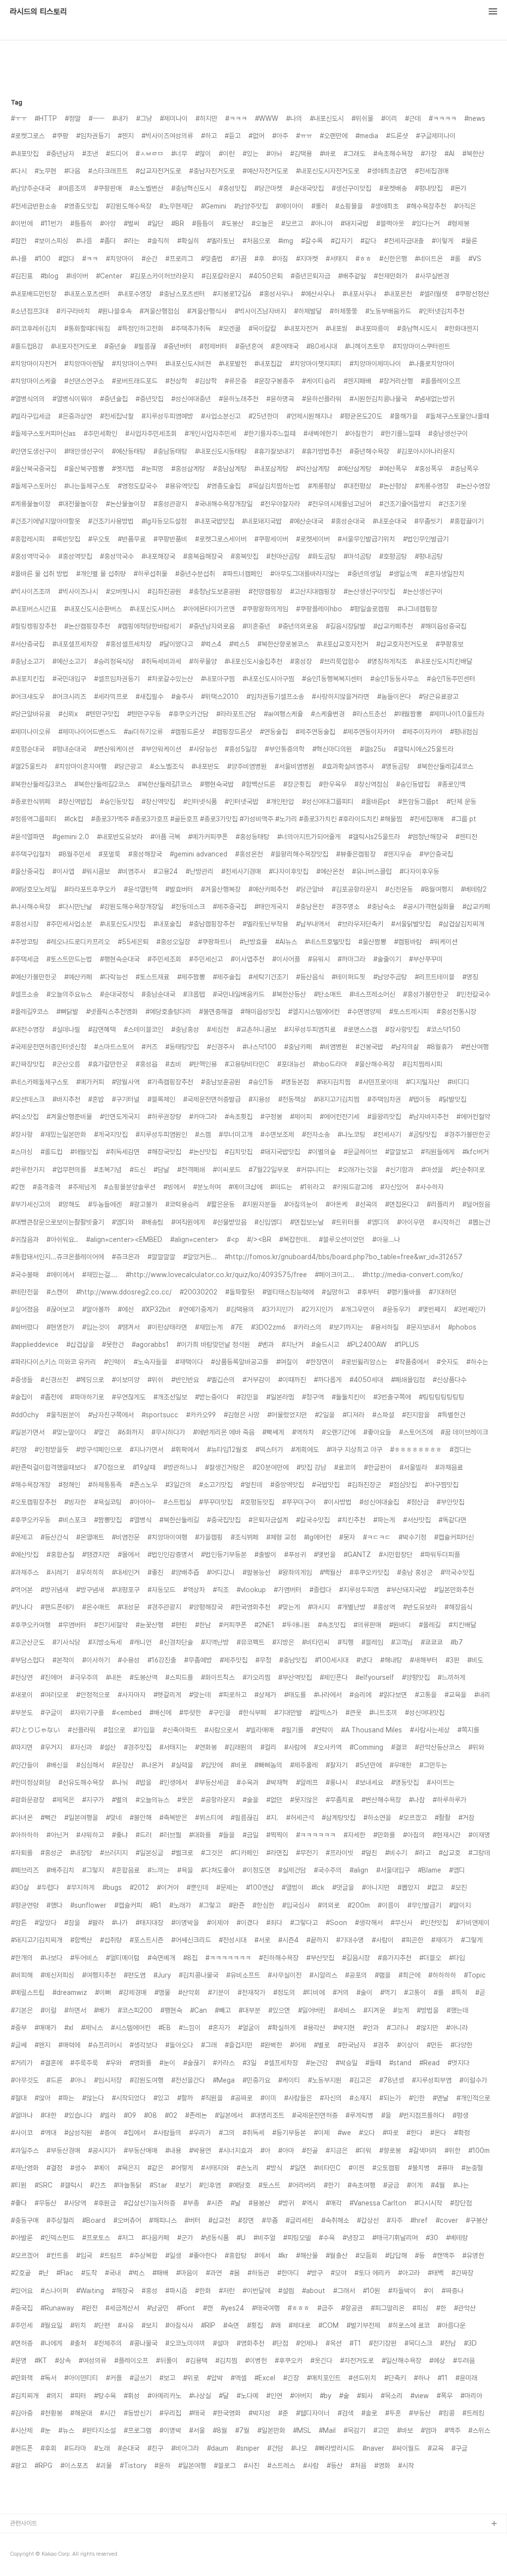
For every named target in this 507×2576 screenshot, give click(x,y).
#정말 (73, 118)
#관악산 (465, 2308)
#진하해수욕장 (279, 1958)
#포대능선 (291, 1064)
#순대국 (129, 2448)
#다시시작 (428, 2203)
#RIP (208, 2325)
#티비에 (314, 1992)
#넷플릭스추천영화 (112, 1012)
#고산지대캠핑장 (313, 591)
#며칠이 (287, 1362)
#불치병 (419, 2168)
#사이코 (22, 2133)
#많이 (203, 154)
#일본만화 (271, 2430)
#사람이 (383, 1940)
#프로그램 (138, 2430)
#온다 (438, 2133)
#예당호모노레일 (34, 889)
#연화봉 (206, 1747)
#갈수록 (312, 241)
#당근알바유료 (31, 714)
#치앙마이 (120, 259)
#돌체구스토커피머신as (43, 433)
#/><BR (259, 1239)
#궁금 (391, 2185)
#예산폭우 (393, 469)
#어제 (298, 2045)
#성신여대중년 (191, 399)
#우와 (114, 2063)
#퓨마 (446, 2168)
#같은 (155, 2168)
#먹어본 (22, 1590)
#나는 (461, 2185)
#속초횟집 (239, 1117)
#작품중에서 (412, 1362)
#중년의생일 (364, 574)
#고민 (381, 2430)
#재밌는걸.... (100, 1275)
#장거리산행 (396, 381)
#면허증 (22, 2343)
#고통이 (415, 1992)
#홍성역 (384, 1607)
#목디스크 (418, 2343)
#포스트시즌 (147, 1940)
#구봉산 (477, 2220)
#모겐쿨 (230, 328)
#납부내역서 (313, 924)
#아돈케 (337, 1204)
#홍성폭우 (429, 469)
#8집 (190, 1958)
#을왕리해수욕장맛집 (300, 854)
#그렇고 (210, 1905)
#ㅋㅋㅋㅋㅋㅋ (316, 1835)
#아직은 (465, 206)
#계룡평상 (322, 486)
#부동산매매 (141, 2150)
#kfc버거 (476, 1152)
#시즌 (215, 2203)
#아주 (280, 136)
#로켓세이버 (313, 539)
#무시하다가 (168, 1432)
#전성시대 (233, 1940)
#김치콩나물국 (199, 1975)
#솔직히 (158, 241)
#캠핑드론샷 (188, 732)
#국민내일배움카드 (239, 994)
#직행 (346, 1642)
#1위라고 (312, 1187)
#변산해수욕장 (381, 1800)
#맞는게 (289, 1607)
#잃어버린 (312, 2010)
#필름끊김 (245, 1818)
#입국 (84, 2255)
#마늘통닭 (128, 2185)
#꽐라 (96, 1923)
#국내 (113, 2273)
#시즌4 (288, 1940)
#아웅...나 (386, 1239)
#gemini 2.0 (71, 837)
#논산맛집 (203, 1152)
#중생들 (22, 1380)
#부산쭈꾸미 (426, 959)
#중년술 (115, 346)
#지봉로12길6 (232, 294)
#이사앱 (63, 871)
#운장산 (123, 1765)
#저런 (227, 2291)
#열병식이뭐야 (72, 399)
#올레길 (430, 1625)
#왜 (276, 2325)
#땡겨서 (129, 1327)
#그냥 (144, 118)
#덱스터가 (269, 1449)
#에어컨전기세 (340, 1117)
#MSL (302, 2430)
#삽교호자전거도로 (402, 644)
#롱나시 (337, 1782)
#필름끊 (145, 346)
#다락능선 (114, 977)
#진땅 (19, 1449)
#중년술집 (114, 399)
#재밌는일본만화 (63, 1134)
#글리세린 (300, 2220)
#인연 (274, 2396)
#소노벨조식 (167, 766)
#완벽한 (271, 2045)
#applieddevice (35, 1344)
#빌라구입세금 (31, 416)
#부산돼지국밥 (406, 1590)
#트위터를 (346, 1222)
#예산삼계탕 (355, 469)
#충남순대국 (158, 994)
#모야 (339, 2273)
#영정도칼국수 (138, 486)
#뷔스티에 (209, 1818)
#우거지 (51, 1747)
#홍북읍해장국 (203, 556)
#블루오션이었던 (342, 1239)
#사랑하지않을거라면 (341, 697)
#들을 (227, 1835)
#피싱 (420, 2308)
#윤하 (162, 2466)
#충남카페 (298, 1047)
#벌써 (132, 223)
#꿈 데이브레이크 (464, 1432)
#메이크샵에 (246, 1187)
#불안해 (141, 1818)
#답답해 (396, 2255)
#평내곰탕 (429, 556)
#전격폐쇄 (191, 1170)
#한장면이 (320, 1362)
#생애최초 (385, 206)
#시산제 (22, 2430)
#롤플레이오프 (441, 381)
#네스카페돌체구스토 (40, 1082)
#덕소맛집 (25, 1117)
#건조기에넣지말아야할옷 (46, 521)
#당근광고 (128, 766)
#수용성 (129, 1660)
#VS (475, 259)
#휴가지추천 (395, 1958)
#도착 (89, 2273)
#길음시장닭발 (346, 626)
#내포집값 (268, 364)
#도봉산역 (144, 1677)
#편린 (179, 1625)
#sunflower (88, 1905)
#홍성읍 (147, 1064)
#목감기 (355, 2430)
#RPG (44, 2466)
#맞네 (114, 1818)
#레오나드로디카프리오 (78, 942)
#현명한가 (60, 1327)
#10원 (372, 2291)
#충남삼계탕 (230, 469)
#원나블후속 (115, 311)
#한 (441, 2308)
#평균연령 (25, 1905)
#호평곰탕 (393, 556)
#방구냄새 (90, 1590)
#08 (151, 2115)
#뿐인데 (198, 1887)
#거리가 (22, 2063)
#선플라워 (82, 1730)
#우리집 (170, 2413)
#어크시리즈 (69, 697)
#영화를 (141, 2063)
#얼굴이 (249, 2028)
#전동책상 (292, 1099)
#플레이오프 (131, 2361)
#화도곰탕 (322, 556)
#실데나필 (66, 1029)
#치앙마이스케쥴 (34, 381)
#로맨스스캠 (360, 1029)
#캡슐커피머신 (454, 1537)
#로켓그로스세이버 (221, 539)
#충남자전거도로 (212, 171)
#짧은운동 (221, 1204)
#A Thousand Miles (372, 1730)
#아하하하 (25, 1835)
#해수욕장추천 (426, 206)
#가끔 (239, 259)
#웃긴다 (321, 2361)
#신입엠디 (268, 1222)
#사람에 (295, 1747)
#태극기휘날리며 (395, 2238)
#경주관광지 (164, 1607)
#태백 (436, 2273)
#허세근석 (300, 1818)
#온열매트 (90, 1537)
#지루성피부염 (432, 2080)
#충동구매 (25, 2220)
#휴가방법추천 (322, 451)
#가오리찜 (256, 1677)
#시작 (406, 2466)
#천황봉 (51, 2413)
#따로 (391, 2133)
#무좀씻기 (428, 521)
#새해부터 (424, 1660)
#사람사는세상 (430, 1730)
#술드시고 (325, 1344)
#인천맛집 (434, 1923)
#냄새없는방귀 (435, 399)
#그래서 (344, 2291)
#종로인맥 (452, 784)
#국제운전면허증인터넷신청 (49, 1047)
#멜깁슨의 (221, 1380)
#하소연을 (377, 1818)
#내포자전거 (301, 328)
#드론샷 (397, 136)
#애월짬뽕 (408, 714)
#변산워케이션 (114, 749)
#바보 (405, 2430)
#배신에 (160, 1713)
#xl (69, 2028)
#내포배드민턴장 (34, 294)
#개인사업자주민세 (210, 433)
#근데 (413, 118)
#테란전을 (25, 1292)
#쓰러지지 (114, 1853)
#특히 (459, 1992)
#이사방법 (338, 1502)
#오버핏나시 (123, 591)
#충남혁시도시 (417, 328)
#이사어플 (286, 959)
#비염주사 (132, 871)
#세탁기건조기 (268, 977)
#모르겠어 (25, 2255)
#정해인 (69, 1485)
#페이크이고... (335, 1275)
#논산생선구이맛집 (369, 591)
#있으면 (279, 2010)
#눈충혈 (472, 2168)
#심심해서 (90, 1765)
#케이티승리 (319, 381)
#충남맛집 (293, 1660)
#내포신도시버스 (152, 609)
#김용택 (197, 2361)
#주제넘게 (82, 1187)
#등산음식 (310, 977)
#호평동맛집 (257, 1502)
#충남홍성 (185, 1029)
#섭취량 (111, 1940)
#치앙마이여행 (167, 1537)
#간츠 (98, 2185)
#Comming (366, 1747)
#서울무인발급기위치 (366, 539)
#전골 (310, 2150)
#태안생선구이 (84, 451)
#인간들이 (25, 1765)
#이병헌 (256, 2361)
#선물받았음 (230, 1222)
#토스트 (269, 2185)
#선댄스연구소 (84, 381)
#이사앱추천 (248, 959)
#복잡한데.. (295, 1239)
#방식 (274, 2168)
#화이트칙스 (218, 1677)
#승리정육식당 (114, 661)
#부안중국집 (436, 854)
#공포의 (356, 1975)
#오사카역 (328, 1747)
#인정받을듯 (51, 1449)
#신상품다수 (450, 1380)
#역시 (310, 2203)
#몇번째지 (432, 1309)
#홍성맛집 (233, 188)
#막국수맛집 (457, 1572)
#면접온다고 (402, 1204)
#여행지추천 (99, 1975)
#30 (432, 2238)
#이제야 (218, 1923)
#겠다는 (460, 1449)
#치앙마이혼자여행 (81, 766)
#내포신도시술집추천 (253, 661)
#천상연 (22, 1677)
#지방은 (283, 1642)
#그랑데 (479, 1853)
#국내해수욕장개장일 (224, 504)
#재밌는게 (209, 1327)
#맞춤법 (212, 259)
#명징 (470, 977)
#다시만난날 (75, 907)
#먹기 (388, 1992)
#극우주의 (84, 1677)
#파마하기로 (87, 1397)
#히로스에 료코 (409, 2325)
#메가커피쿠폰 (208, 837)
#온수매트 (96, 1607)
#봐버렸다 (25, 1327)
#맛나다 (22, 1607)
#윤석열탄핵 (141, 889)
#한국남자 (352, 2045)
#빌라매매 (260, 1730)
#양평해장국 (206, 1607)
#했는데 (457, 2010)
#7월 (242, 2430)
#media (367, 136)
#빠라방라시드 (335, 2448)
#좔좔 (443, 1818)
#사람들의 (167, 2133)
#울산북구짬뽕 (84, 469)
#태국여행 (266, 2308)
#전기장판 (383, 2343)
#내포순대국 (390, 521)
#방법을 (428, 2010)
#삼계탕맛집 (339, 1818)
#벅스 (137, 2273)
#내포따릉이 (372, 328)
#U (241, 2238)
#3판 (453, 1660)
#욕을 (185, 1870)
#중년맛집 (150, 399)
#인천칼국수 (473, 994)
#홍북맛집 (245, 556)
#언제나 (307, 2343)
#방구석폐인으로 (99, 1449)
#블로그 (225, 2466)
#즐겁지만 (239, 2045)
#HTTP (46, 118)
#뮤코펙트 (251, 1642)
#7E (237, 1327)
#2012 (139, 1887)
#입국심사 (296, 1905)
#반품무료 (132, 539)
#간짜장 (462, 2273)
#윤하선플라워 (322, 399)
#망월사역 (126, 1082)
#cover (447, 2220)
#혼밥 (96, 1099)
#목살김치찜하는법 (274, 486)
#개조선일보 (170, 1397)
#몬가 (458, 188)
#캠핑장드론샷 (232, 732)
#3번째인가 (470, 1309)
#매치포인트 (324, 2378)
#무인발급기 (424, 1905)
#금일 (251, 1835)
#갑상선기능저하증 (150, 2203)
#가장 (429, 154)
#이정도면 (256, 1870)
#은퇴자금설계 (268, 1520)
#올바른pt (376, 802)
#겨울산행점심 (159, 311)
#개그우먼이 (358, 1309)
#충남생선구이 (448, 433)
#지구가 (93, 1800)
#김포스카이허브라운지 (162, 276)
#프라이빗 (340, 1853)
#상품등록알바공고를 (240, 1362)
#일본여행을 (81, 1818)
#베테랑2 (474, 889)
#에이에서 (60, 1275)
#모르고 (292, 223)
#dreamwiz (70, 1992)
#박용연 (200, 2150)
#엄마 (429, 2430)
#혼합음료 (126, 1870)
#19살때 (144, 1467)
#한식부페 (253, 1713)
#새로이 (22, 1695)
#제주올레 (304, 1765)
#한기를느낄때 (401, 433)
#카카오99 (201, 1415)
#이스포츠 (74, 2466)
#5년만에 (369, 1765)
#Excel (265, 2378)
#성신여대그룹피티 (328, 802)
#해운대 (81, 2413)
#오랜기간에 (339, 1432)
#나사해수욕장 (31, 907)
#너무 (179, 154)
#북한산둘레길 (179, 1520)
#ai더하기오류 (143, 732)
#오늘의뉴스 (152, 1800)
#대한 (49, 2115)
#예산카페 (78, 977)
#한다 (414, 2133)
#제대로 (300, 2325)
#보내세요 (369, 1782)
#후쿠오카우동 (31, 1520)
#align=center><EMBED (124, 1239)
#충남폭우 (464, 469)
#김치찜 (226, 2361)
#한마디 (288, 2273)
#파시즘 (176, 2291)
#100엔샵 (260, 1887)
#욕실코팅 (108, 1502)
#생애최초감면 (387, 171)
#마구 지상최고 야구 (355, 1449)
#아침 (280, 259)
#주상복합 (144, 2255)
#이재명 (479, 1835)
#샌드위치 (362, 2378)
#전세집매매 (427, 819)
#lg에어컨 (318, 1537)
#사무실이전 (285, 1975)
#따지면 (22, 1747)
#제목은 (63, 1800)
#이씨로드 (227, 1170)
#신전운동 (399, 889)
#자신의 (331, 2098)
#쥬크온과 (126, 1257)
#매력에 (69, 2045)
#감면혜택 (102, 1029)
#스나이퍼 (54, 2291)
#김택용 (301, 154)
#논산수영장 (473, 486)
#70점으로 (109, 1467)
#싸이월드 (406, 2448)
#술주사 (182, 697)
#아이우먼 (411, 1222)
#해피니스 (163, 2220)
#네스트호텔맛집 (328, 942)
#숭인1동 (261, 1082)
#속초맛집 (332, 1625)
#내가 (120, 118)
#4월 (438, 2185)
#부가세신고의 (31, 1204)
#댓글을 (343, 1887)
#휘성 (132, 2396)
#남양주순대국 (31, 188)
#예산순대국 (306, 521)
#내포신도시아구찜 (268, 679)
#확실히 (188, 241)
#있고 (161, 2098)
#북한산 (473, 154)
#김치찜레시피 (422, 1064)
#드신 (138, 1170)
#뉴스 (66, 2430)
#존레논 (196, 2115)
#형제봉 (458, 223)
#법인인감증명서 (170, 1555)
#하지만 (206, 118)
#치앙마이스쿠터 (135, 364)
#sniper (248, 2448)
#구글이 (51, 1713)
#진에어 (51, 1677)
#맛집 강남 (311, 1467)
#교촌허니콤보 (256, 1029)
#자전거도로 (357, 2361)
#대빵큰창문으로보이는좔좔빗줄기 (57, 1222)
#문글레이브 (360, 1152)
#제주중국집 (230, 907)
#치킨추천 (352, 1520)
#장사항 (22, 1134)
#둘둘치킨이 (349, 1397)
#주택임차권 (384, 1099)
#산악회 (189, 1992)
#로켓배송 (393, 188)
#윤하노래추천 (239, 399)
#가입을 (144, 1730)
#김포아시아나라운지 (426, 451)
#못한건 (113, 1344)
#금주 (325, 2308)
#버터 (193, 2220)
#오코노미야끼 (185, 2343)
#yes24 (232, 2308)
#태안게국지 (271, 907)
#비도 (475, 1660)
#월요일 (51, 2325)
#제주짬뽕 (191, 977)
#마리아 (471, 2396)
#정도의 (284, 1992)
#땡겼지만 (96, 1555)
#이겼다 (248, 1923)
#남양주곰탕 (390, 977)
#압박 (215, 2378)
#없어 (256, 136)
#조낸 (90, 154)
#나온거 (152, 1765)
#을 (386, 2115)
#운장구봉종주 (274, 381)
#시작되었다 (129, 2098)
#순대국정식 (117, 994)
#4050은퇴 (266, 276)
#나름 (84, 241)
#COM (329, 2325)
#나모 (299, 2448)
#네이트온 (429, 259)
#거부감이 (256, 1380)
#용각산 (314, 2028)
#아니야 (322, 223)
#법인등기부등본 (224, 1555)
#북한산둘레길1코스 (165, 784)
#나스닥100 (259, 1047)
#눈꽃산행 (150, 1625)
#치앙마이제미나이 (375, 364)
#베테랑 (457, 2238)
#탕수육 (105, 2396)
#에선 (126, 1309)
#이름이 (389, 1905)
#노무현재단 (176, 206)
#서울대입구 (393, 1870)
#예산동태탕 (129, 451)
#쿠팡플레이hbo (319, 609)
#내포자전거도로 (74, 346)
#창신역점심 (371, 784)
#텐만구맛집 (102, 714)
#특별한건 (452, 1415)
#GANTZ (357, 1555)
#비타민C (327, 2168)
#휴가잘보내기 (274, 451)
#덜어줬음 (476, 1204)
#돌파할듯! (240, 1292)
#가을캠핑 (209, 1537)
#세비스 (345, 2010)
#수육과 (248, 1782)
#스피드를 (179, 1677)
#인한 (417, 2098)
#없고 (435, 1887)
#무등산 (46, 2203)
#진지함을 (416, 1415)
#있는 (251, 154)
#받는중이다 (212, 1397)
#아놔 (274, 154)
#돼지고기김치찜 (337, 1099)
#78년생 (392, 2080)
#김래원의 (239, 1747)
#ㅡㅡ (97, 118)
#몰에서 (129, 1555)
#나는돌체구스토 (87, 486)
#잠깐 (19, 241)
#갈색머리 (423, 2150)
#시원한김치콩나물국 (378, 399)
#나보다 (51, 1958)
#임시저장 (108, 2080)
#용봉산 (259, 2203)
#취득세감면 (123, 1152)
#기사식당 (66, 1642)
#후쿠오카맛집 (369, 1572)
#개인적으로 (473, 2098)
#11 (443, 2378)
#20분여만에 (271, 1467)
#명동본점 (295, 1082)
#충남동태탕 (170, 451)
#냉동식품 (215, 2238)
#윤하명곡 (280, 399)
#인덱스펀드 (57, 2238)
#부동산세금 (212, 1782)
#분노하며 (207, 1187)
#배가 (102, 2010)
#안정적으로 (93, 1695)
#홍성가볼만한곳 (426, 994)
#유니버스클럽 (372, 871)
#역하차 (303, 1432)
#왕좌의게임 (295, 1572)
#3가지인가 (278, 1309)
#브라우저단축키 (360, 924)
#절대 (19, 2098)
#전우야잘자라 (280, 504)
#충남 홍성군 (415, 1572)
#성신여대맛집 (425, 1713)
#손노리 (248, 2168)
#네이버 (77, 276)
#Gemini (214, 206)
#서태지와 (215, 2168)
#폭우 (445, 2396)
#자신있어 (394, 1187)
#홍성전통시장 (456, 1012)
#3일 (250, 2063)
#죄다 (274, 1923)
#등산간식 (54, 1537)
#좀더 (108, 241)
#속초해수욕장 (393, 154)
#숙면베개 (161, 1958)
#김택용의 (240, 1309)
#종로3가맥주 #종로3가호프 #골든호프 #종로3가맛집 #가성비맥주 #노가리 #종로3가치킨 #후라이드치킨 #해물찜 (247, 819)
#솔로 (369, 2413)
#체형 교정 (281, 1537)
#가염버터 (288, 1590)
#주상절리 (60, 2220)
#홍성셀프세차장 (129, 644)
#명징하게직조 (387, 661)
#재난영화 (25, 2168)
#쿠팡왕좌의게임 (265, 609)
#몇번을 (325, 1555)
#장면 (246, 2220)
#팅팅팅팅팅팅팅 (442, 1397)
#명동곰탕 (396, 766)
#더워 (363, 2150)
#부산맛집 (320, 1958)
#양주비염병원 (247, 766)
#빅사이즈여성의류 (167, 136)
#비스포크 (72, 1520)
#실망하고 (336, 1292)
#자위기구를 (87, 1713)
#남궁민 (158, 2308)
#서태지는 (173, 1747)
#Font (186, 2308)
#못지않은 (304, 1800)
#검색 (346, 2413)
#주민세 (22, 2325)
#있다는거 (426, 223)
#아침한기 (359, 433)
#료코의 (345, 1467)
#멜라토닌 (221, 241)
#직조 (221, 1590)
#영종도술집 (224, 486)
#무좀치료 (340, 1800)
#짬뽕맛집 (108, 1520)
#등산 (335, 2466)
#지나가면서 (147, 1449)
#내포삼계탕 (271, 469)
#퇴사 (365, 2396)
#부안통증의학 (285, 749)
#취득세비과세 (161, 661)
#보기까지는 (346, 1327)
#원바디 (400, 1625)
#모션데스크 (28, 1099)
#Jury (162, 1975)
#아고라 (409, 2273)
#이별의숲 (322, 1152)
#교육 (436, 2448)
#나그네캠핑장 (417, 609)
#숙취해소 (335, 2220)
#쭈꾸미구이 (299, 1502)
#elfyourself (375, 1677)
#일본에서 (229, 2115)
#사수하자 (430, 1187)
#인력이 (115, 1362)
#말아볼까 (96, 1309)
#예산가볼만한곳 (34, 977)
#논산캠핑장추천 (87, 626)
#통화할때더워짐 (87, 328)
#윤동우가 (397, 1309)
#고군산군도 (28, 1642)
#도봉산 (233, 223)
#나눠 (120, 1782)
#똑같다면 (453, 1520)
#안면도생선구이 (34, 451)
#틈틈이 (203, 223)
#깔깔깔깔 (161, 1257)
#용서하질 (385, 1327)
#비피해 (22, 1975)
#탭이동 (420, 1099)
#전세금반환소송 (34, 206)
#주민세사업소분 (69, 924)
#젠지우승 (398, 854)
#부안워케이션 (161, 749)
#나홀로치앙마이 (432, 364)
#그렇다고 (304, 1923)
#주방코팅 (25, 942)
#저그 (126, 2238)
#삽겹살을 (80, 1344)
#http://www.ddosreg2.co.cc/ (124, 1292)
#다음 (72, 171)
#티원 (19, 2185)
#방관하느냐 (180, 1467)
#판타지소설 (99, 2430)
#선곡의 (366, 1204)
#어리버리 (302, 2185)
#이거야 (168, 1887)
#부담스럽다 (28, 1660)
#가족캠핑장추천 (170, 1082)
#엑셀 (239, 2378)
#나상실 (200, 2396)
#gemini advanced (199, 854)
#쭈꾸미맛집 (216, 1502)
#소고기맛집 (216, 1485)
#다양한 (461, 2045)
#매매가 (46, 2028)
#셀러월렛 (434, 294)
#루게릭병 (359, 2115)
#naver (373, 2448)
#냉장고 (354, 2238)
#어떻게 (182, 2168)
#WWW (267, 118)
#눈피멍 (152, 469)
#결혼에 (51, 2063)
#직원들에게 (438, 1152)
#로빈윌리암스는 (364, 1362)
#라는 (132, 241)
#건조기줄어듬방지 (405, 504)
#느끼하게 (452, 1677)
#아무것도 (25, 2080)
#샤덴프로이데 (378, 1082)
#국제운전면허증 (315, 2115)
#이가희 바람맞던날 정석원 (213, 1344)
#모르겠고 (413, 1818)
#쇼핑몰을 (349, 206)
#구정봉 (271, 1117)
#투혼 (393, 2413)
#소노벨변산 (147, 188)
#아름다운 (452, 2325)
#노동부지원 (325, 2080)
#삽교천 (219, 2220)
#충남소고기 (28, 661)
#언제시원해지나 (309, 416)
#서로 (262, 1940)
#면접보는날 (307, 1222)
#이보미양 (126, 1380)
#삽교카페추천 (393, 626)
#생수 (78, 2168)
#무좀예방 (198, 1660)
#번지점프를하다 (422, 2115)
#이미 (268, 2098)
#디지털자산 (423, 1082)
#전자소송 (316, 1134)
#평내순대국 (69, 749)
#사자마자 (132, 1695)
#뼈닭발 (67, 1012)
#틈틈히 (81, 223)
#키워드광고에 (353, 1187)
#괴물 (104, 2466)
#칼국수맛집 (313, 1520)
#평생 (460, 2115)
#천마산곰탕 (283, 556)
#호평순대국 (28, 749)
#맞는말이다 (69, 1432)
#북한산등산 (289, 994)
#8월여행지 (437, 889)
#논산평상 (393, 486)
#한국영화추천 (251, 1607)
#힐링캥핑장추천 (34, 626)
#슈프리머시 (105, 2045)
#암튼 (19, 1923)
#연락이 (322, 1730)
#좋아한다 (203, 2255)
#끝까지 (317, 1940)
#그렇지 (93, 1870)
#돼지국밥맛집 (280, 1152)
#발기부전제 (363, 2325)
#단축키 (395, 2378)
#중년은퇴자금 (310, 276)
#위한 (453, 2150)
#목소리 (392, 2396)
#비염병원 (334, 1047)
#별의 (120, 1800)
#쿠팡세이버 (271, 539)
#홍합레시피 (28, 539)
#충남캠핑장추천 (212, 924)
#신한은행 (393, 259)
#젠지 (126, 136)
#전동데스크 (188, 907)
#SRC (44, 2185)
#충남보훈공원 (221, 1082)
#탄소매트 (328, 994)
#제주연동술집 (315, 732)
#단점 (280, 2343)
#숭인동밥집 (413, 784)
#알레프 (307, 1782)
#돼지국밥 (355, 223)
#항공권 (352, 2308)
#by (326, 2396)
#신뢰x (68, 714)
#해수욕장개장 (31, 1485)
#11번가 (51, 223)
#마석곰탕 (357, 556)
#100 (43, 259)
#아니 (78, 2080)
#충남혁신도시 (191, 188)
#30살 (20, 1887)
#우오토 (99, 539)
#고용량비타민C (247, 1064)
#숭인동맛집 (117, 802)
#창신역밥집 (75, 802)
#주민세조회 (164, 959)
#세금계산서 (122, 2308)
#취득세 (253, 2133)
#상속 (63, 2361)
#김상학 (206, 381)
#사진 (252, 2466)
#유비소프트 (243, 1975)
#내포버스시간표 (34, 609)
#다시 (19, 171)
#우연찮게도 (129, 1397)
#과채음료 (449, 1467)
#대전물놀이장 (78, 504)
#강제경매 (133, 1992)
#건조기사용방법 (111, 521)
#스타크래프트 (108, 171)
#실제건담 (292, 1870)
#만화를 (384, 1835)
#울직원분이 (63, 1415)
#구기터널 (126, 1099)
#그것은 (212, 1853)
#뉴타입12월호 (227, 1449)
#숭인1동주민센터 (451, 679)
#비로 (239, 1765)
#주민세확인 (101, 433)
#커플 (114, 2378)
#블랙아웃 (390, 223)
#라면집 (277, 1853)
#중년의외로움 (298, 626)
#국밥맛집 (326, 1485)
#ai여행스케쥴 (283, 714)
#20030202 (199, 1292)
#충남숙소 (381, 907)
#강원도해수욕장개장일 (132, 907)
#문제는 (227, 1887)
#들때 (373, 2063)
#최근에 (409, 1975)
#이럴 (49, 2010)
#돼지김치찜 (334, 1082)
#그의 (227, 2133)
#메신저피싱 (57, 1975)
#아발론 (22, 2238)
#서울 (197, 2430)
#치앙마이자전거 (34, 364)
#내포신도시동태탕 (221, 451)
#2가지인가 (317, 1309)
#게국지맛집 (111, 1134)
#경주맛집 (138, 1747)
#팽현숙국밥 (217, 784)
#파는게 (384, 1520)
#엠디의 (378, 1222)
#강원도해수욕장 (129, 206)
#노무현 (46, 171)
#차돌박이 (402, 2291)
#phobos (462, 1327)
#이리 (389, 118)
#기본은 (22, 2010)
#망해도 (69, 1204)
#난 (44, 2273)
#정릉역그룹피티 (34, 819)
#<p (233, 1239)
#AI (450, 154)
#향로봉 (390, 2150)
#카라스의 (307, 1327)
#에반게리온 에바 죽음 (224, 1432)
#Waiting (90, 2291)
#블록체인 (161, 1099)
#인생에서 (173, 1782)
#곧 (480, 1992)
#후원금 (105, 2203)
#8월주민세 (75, 854)
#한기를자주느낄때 (270, 433)
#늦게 (401, 2010)
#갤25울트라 (29, 766)
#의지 (54, 2396)
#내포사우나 (359, 294)
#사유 (126, 2325)
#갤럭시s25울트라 (374, 837)
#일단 (155, 223)
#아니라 (457, 2028)
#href (419, 2220)
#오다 (367, 2133)
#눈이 (167, 2063)
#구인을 (220, 1713)
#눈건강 (317, 2063)
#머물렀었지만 (287, 1415)
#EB (165, 2028)
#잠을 (72, 1923)
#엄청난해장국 (428, 837)
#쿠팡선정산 (472, 294)
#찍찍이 (277, 1835)
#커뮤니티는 (313, 1170)
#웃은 (185, 1800)
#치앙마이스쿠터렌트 (421, 346)
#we (344, 2133)
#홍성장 (301, 661)
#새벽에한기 (320, 433)
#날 (236, 2203)
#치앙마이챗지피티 (316, 364)
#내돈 (114, 1677)
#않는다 (93, 2098)
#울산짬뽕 (372, 942)
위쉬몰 (19, 2540)
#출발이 (265, 1555)
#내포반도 (205, 766)
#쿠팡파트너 (215, 942)
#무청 (263, 1660)
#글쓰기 (141, 2378)
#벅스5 (239, 644)
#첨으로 (114, 1730)
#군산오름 (66, 1064)
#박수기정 (412, 1537)
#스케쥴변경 (328, 714)
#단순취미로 (468, 1170)
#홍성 (150, 2291)
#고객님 (402, 1642)
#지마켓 (307, 259)
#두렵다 (48, 1887)
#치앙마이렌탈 (84, 364)
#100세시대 (332, 1660)
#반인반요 (185, 1380)
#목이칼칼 (262, 328)
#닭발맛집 (453, 1099)
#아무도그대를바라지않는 (305, 574)
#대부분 (250, 2010)
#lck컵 (74, 819)
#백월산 (331, 1572)
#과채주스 (25, 1572)
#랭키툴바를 (404, 1292)
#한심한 (263, 1905)
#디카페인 (245, 1853)
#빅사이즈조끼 (31, 591)
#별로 (322, 2045)
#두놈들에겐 (105, 1204)
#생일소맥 (403, 574)
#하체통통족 (105, 1485)
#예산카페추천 (268, 889)
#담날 (161, 1170)
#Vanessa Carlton (378, 2203)
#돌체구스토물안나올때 (457, 416)
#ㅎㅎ (363, 259)
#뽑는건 (479, 1222)
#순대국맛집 (307, 188)
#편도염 (135, 1975)
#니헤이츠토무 (365, 346)
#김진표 (22, 276)
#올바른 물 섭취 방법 (40, 574)
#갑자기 (342, 241)
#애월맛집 (84, 1152)
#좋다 (19, 2203)
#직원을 (212, 2098)
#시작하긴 (447, 1222)
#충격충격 (47, 1187)
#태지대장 (150, 1923)
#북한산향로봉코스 (283, 644)
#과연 (214, 2273)
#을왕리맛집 (384, 1117)
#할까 (185, 2098)
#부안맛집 (451, 1502)
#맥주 (453, 2430)
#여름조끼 (72, 188)
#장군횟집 (297, 784)
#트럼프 (111, 2255)
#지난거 (293, 1344)
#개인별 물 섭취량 (101, 574)
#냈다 (364, 1660)
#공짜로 (242, 2098)
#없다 (66, 259)
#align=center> (195, 1239)
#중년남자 (60, 154)
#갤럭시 (71, 2185)
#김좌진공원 (164, 591)
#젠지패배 (357, 381)
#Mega (224, 2080)
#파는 (66, 2098)
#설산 (108, 1747)
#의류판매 (367, 1625)
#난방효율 (253, 942)
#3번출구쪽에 (392, 1397)
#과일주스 (25, 2150)
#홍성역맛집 (75, 556)
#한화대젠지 (461, 328)
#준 (283, 2413)
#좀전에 (51, 1397)
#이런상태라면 (167, 1327)
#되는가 (390, 2098)
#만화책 (22, 2378)
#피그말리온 (388, 2308)
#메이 (102, 2168)
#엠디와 (123, 1222)
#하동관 (258, 2273)
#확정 (462, 2133)
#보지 (150, 2325)
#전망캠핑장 (265, 591)
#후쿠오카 (289, 2361)
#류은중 (236, 381)
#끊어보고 (60, 1309)
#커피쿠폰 (233, 1625)
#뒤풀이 (167, 2361)
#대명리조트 (267, 2115)
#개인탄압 (280, 802)
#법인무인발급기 (426, 539)
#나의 (294, 118)
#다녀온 (22, 1818)
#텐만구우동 (144, 714)
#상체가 (265, 1695)
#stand (400, 2063)
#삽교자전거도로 (158, 171)
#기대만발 (288, 1713)
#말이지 (460, 1905)
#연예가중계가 (199, 1309)
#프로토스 (96, 2238)
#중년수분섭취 (195, 574)
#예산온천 (330, 871)
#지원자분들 (259, 1204)
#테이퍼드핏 (349, 977)
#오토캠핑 (386, 2168)
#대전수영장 (28, 1029)
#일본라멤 (280, 1397)
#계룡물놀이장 (31, 504)
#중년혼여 (249, 346)
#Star (158, 2185)
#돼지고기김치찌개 (37, 1940)
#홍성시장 (25, 924)
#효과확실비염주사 (348, 766)
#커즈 (150, 1047)
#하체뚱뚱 (344, 311)
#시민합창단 (396, 1555)
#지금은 (337, 2150)
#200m (359, 1905)
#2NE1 (264, 1625)
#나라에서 (328, 1695)
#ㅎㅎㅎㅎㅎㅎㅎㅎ (416, 1449)
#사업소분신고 (221, 416)
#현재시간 (447, 1835)
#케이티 (289, 2080)
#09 (130, 2115)
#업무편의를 (69, 1170)
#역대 (49, 2133)
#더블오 (430, 1958)
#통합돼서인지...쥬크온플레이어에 (57, 1257)
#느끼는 (158, 1870)
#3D (470, 2343)
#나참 (417, 1800)
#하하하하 (442, 1975)
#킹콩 (447, 2413)
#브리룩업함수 (340, 661)
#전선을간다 (188, 2080)
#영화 (382, 2466)
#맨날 (441, 2098)
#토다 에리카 (372, 2273)
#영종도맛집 (81, 206)
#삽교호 (450, 1853)
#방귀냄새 (54, 1590)
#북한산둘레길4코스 (445, 766)
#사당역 (75, 2203)
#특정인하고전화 (141, 328)
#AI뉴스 (286, 942)
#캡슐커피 (128, 1905)
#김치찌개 (25, 2396)
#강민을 (248, 1397)
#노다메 (248, 2396)
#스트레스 (281, 2466)
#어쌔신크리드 (191, 1940)
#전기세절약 (111, 1625)
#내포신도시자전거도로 (328, 171)
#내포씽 (337, 328)
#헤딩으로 (90, 1380)
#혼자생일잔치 (445, 574)
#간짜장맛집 (28, 1064)
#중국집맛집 (224, 1520)
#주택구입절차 (31, 854)
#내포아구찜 (218, 679)
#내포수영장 (135, 294)
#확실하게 (282, 2028)
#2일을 (325, 1415)
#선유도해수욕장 (81, 1782)
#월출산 (337, 2255)
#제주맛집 (234, 1660)
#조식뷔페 (245, 1537)
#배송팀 (152, 1222)
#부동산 (420, 2413)
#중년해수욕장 (369, 451)
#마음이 (187, 2273)
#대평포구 (126, 1590)
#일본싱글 (150, 1853)
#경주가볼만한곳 (467, 1134)
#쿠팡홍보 (450, 644)
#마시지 (319, 1607)
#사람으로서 (221, 1730)
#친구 (155, 2448)
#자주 (395, 2220)
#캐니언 (141, 1642)
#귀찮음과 (25, 1239)
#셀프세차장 (281, 2063)
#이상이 (408, 2045)
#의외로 (329, 1905)
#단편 (102, 2325)
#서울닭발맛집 (411, 924)
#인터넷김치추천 (442, 311)
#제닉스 (92, 2028)
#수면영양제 (364, 1012)
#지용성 (259, 1099)
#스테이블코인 (144, 1029)
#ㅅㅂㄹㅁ (150, 154)
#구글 (459, 2448)
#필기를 (293, 1730)
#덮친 (369, 1853)
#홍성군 (51, 1853)
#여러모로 (54, 1695)
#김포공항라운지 (355, 889)
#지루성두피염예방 (167, 416)
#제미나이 (174, 118)
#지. (272, 1818)
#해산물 (307, 2255)
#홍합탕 (236, 2255)
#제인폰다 (334, 1677)
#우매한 (401, 1765)
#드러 (144, 1835)
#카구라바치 (73, 311)
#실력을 (182, 1765)
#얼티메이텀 (123, 1958)
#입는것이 (96, 1327)
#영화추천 (251, 2343)
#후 (259, 259)
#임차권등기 (93, 136)
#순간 (150, 259)
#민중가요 (256, 2080)
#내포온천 (398, 294)
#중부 (19, 2028)
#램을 (383, 1975)
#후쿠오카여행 (31, 1625)
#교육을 (456, 1695)
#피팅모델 (297, 2238)
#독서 (49, 2378)
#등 (420, 2255)
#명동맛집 (405, 1782)
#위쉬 (155, 1380)
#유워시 (319, 959)
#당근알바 (310, 889)
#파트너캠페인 (243, 574)
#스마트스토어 (114, 1047)
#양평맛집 (416, 1677)
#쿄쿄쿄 (432, 1642)
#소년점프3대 (30, 311)
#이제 (322, 2133)
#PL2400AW (367, 1344)
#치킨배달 (462, 1625)
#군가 (185, 2238)
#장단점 (461, 2203)
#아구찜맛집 (442, 1485)
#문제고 (22, 1537)
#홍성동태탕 (253, 837)
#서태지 (337, 259)
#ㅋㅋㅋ (236, 118)
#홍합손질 (60, 1555)
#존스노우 (144, 1485)
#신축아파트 (180, 1730)
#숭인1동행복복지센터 (332, 679)
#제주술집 (227, 977)
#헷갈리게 (167, 1695)
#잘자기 (337, 1765)
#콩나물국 (144, 2343)
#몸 (235, 2273)
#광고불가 (144, 1204)
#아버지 (301, 2396)
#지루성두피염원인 (161, 1134)
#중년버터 (178, 346)
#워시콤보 (96, 871)
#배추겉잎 (352, 276)
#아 (265, 2150)
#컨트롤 (57, 2255)
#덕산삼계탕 (313, 469)
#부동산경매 (63, 2150)
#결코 (399, 1747)
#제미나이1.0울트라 (457, 714)
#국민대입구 (69, 679)
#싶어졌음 (25, 1309)
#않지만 (427, 2028)
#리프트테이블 (435, 977)
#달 (224, 2396)
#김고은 (360, 2080)
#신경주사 (221, 1047)
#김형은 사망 (242, 1415)
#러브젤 (170, 1835)
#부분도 (22, 1713)
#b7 (457, 1642)
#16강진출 (162, 1660)
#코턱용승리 (182, 1204)
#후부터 (368, 1292)
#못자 (347, 1537)
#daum (218, 2448)
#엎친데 (252, 1485)
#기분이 (219, 1992)
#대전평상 (357, 486)
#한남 (203, 1625)
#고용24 (166, 871)
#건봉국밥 (369, 1047)
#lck (318, 1887)
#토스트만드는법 (69, 959)
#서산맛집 (417, 1520)
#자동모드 (161, 1590)
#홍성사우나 (276, 294)
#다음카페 (155, 2238)
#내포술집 (167, 924)
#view (420, 2396)
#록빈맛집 (66, 539)
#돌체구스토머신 (34, 486)
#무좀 (270, 2220)
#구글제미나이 (436, 136)
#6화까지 (131, 1432)
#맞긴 (102, 1432)
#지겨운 (374, 2010)
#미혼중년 (256, 626)
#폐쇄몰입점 (408, 1380)
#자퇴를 (22, 1853)
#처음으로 (256, 241)
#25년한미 (264, 416)
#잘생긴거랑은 (225, 1467)
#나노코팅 (352, 1134)
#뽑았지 (408, 1887)
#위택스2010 (220, 697)
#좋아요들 (377, 1432)
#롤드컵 (51, 1152)
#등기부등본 (289, 2133)
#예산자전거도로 (265, 171)
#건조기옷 (453, 504)
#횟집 (255, 2325)
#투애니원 (296, 1625)
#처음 (358, 2466)
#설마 (221, 2343)
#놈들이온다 (394, 697)
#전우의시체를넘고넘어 (340, 504)
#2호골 (21, 2273)
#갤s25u (373, 749)
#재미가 (442, 1940)
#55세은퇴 (133, 942)
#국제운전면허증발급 (212, 1099)
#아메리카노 (164, 2396)
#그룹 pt (464, 819)
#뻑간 (49, 1818)
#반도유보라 (420, 1607)
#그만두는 (433, 1765)
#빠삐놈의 (268, 1765)
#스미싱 (22, 1152)
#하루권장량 (164, 1117)
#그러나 (398, 2028)
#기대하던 (443, 1292)
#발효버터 (179, 889)
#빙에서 (174, 1187)
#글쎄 (19, 2045)
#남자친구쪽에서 (111, 1415)
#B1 (156, 1905)
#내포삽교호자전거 (343, 644)
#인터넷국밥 (242, 802)
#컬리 (268, 1747)
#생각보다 (144, 2045)
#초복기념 (108, 1170)
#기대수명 (350, 1940)
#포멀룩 (109, 854)
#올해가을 (404, 416)
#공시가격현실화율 (429, 907)
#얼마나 (22, 2115)
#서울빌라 (413, 1467)
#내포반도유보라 (120, 837)
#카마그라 (203, 1117)
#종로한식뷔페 (31, 802)
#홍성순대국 (348, 521)
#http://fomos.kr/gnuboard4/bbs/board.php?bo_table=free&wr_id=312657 (344, 1257)
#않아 (43, 2098)
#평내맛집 (429, 188)
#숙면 (231, 2325)
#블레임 (372, 1642)
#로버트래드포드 (135, 381)
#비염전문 (126, 1537)
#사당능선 (203, 749)
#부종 (191, 2203)
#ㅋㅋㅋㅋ (443, 118)
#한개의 (22, 1958)
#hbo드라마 (330, 1064)
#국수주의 (328, 1870)
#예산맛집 (25, 1555)
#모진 (459, 1887)
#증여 (108, 2133)
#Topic (475, 1975)
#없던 (274, 1800)
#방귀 (286, 2203)
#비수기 (396, 1853)
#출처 (78, 2343)
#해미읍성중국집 (444, 626)
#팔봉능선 (256, 1572)
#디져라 (354, 1415)
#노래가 (180, 1905)
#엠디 (457, 1870)
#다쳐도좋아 (218, 1870)
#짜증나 (453, 2291)
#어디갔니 (221, 1572)
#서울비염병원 (295, 766)
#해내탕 (391, 1660)
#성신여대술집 (379, 1502)
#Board (94, 2220)
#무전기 (307, 1853)
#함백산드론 (258, 784)
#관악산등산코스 (438, 1747)
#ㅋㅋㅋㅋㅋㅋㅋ (228, 1958)
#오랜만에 (334, 136)
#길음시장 (356, 1958)
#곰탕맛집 (423, 1134)
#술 (344, 2396)
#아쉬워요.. (62, 1239)
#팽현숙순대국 (120, 959)
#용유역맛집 (182, 486)
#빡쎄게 (273, 1432)
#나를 (19, 259)
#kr (283, 2255)
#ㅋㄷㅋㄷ (377, 1537)
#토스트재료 (152, 977)
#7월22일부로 (269, 1170)
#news (475, 118)
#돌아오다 (179, 2045)
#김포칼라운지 (221, 276)
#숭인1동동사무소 (395, 679)
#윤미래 (466, 2378)
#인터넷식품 (200, 802)
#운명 (19, 2361)
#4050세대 (366, 1380)
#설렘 (286, 2291)
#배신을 (57, 1765)
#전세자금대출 (404, 241)
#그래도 (355, 154)
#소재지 (360, 2098)
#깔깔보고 (399, 1152)
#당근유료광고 (439, 697)
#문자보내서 (423, 1327)
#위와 (476, 1747)
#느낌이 (190, 2028)
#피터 (78, 2396)
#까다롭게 (328, 1380)
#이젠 (356, 2168)
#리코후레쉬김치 (34, 328)
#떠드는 (281, 1187)
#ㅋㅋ (90, 259)
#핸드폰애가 (57, 1607)
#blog (50, 276)
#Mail (327, 2430)
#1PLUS (407, 1344)
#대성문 (129, 1607)
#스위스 (479, 2430)
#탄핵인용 (203, 1064)
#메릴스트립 (28, 1992)
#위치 (78, 2325)
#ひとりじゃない (35, 1730)
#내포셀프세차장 (75, 644)
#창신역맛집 (158, 802)
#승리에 (360, 1695)
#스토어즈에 (416, 1432)
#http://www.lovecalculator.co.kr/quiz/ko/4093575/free (216, 1275)
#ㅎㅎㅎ (299, 2308)
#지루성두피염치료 (310, 1029)
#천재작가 (252, 1992)
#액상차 (194, 1590)
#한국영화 (227, 2413)
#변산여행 (475, 1047)
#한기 (332, 2185)
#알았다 (46, 1923)
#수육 (327, 2238)
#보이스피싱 (51, 241)
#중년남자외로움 (212, 626)
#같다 (368, 241)
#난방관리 (200, 871)
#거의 (341, 1992)
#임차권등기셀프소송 (275, 697)
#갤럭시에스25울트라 (424, 749)
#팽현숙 (171, 2010)
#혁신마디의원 (332, 749)
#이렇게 (443, 241)
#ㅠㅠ (304, 136)
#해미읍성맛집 (260, 1012)
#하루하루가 (450, 1800)
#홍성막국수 (117, 556)
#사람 (311, 2466)
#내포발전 (233, 364)
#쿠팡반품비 (170, 539)
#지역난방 (215, 1642)
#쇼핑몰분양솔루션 (130, 1187)
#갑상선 (368, 2220)
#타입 (457, 1958)
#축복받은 (173, 1818)
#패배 (160, 2273)
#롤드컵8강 (27, 346)
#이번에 (22, 223)
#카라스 (224, 2063)
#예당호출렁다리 (168, 1012)
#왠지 (43, 2045)
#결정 (54, 2168)
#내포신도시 (327, 118)
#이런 (227, 154)
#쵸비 (173, 1064)
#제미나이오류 (31, 732)
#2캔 (18, 1187)
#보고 (167, 2378)
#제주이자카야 (422, 732)
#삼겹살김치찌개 (461, 924)
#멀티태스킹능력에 (288, 1292)
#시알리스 (323, 1975)
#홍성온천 (249, 854)
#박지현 (344, 2028)
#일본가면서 (28, 1432)
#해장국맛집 (164, 1152)
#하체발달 (308, 311)
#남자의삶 (405, 1047)
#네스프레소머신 (372, 994)
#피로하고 (233, 1695)
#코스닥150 (444, 1029)
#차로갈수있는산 (170, 679)
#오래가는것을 (358, 1170)
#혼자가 (219, 2028)
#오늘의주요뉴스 (69, 994)
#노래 (102, 2448)
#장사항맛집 (402, 1029)
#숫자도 (448, 1362)
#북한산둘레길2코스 (102, 784)
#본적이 (63, 1660)
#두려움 (464, 2361)
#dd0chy (25, 1415)
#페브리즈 (25, 1870)
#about (314, 2291)
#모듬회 (366, 2255)
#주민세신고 (206, 959)
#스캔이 (57, 1292)
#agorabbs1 (150, 1344)
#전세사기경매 (241, 871)
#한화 (203, 2291)
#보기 (183, 2185)
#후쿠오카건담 (189, 714)
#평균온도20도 (361, 416)
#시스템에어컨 (131, 2028)
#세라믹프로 (111, 697)
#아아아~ (143, 1502)
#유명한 (473, 2255)
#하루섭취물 (151, 574)
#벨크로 (182, 1853)
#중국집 (22, 2308)
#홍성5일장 (241, 749)
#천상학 (176, 381)
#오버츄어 (127, 2220)
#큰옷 (354, 1713)
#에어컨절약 (473, 1117)
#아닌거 (57, 1835)
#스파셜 (383, 1415)
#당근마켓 (268, 188)
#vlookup (251, 1590)
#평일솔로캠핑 (370, 609)
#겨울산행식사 (207, 311)
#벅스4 (211, 644)
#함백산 (81, 1940)
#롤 (456, 259)
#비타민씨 (316, 1642)
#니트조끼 (383, 1713)
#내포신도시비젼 (188, 364)
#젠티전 (466, 837)
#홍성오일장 (173, 942)
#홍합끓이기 (467, 521)
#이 (429, 2291)
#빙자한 (75, 1502)
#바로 (328, 154)
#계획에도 (305, 1449)
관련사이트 (24, 2523)
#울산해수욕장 (375, 1064)
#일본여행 (192, 2466)
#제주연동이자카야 (369, 732)
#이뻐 (103, 1992)
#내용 (173, 2150)
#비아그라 (185, 2448)
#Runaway (57, 2308)
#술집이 (22, 1397)
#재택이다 (189, 1362)
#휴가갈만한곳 (108, 1064)
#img (286, 241)
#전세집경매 (432, 171)
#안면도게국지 (120, 1117)
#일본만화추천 (454, 1590)
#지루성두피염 (359, 1590)
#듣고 (233, 136)
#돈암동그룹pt (418, 802)
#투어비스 (84, 1958)
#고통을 (426, 1695)
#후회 (49, 2448)
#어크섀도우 (28, 697)
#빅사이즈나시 (78, 591)
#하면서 (75, 2010)
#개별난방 (352, 1607)
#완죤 (237, 1905)
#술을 (251, 1800)
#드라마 (75, 2448)
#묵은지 (129, 2168)
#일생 (173, 2255)
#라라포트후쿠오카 (90, 889)
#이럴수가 (473, 2080)
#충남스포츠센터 (182, 294)
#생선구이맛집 (352, 188)
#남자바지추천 (429, 1117)
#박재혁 (277, 1782)
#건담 (275, 2448)
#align (359, 1870)
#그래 (209, 2045)
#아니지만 (376, 1887)
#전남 (448, 2343)
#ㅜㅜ (19, 118)
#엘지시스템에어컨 (314, 1012)
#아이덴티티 (81, 2378)
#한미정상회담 (31, 1782)
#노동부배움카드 (388, 311)
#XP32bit (156, 1309)
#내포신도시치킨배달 (444, 661)
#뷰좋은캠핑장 (356, 854)
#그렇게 (472, 1940)
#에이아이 (290, 206)
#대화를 (200, 1835)
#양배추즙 (185, 1572)
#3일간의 (178, 1485)
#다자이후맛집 (289, 871)
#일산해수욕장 (402, 2361)
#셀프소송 (25, 994)
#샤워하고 (90, 1835)
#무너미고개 (236, 1134)
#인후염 (210, 2185)
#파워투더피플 (440, 1555)
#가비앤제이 (473, 1923)
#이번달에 (256, 2291)
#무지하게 (81, 1887)
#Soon (336, 1923)
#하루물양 (203, 661)
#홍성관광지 (170, 504)
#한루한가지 (28, 1170)
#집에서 (135, 2133)
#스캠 (203, 1134)
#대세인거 (126, 1572)
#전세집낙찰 (117, 416)
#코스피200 (135, 2010)
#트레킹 (473, 2413)
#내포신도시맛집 (123, 924)
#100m (479, 2150)
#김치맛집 (239, 1152)
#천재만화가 (391, 276)
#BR (178, 223)
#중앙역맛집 (287, 1485)
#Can (199, 2010)
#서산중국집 (28, 644)
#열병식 (141, 1520)
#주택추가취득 (191, 328)
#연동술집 (274, 732)
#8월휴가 (440, 1047)
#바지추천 (66, 1099)
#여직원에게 (188, 1222)
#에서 (262, 2255)
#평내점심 (464, 732)
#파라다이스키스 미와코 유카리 (53, 1362)
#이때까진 (292, 1380)
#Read (430, 2063)
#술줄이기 (387, 959)
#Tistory (133, 2466)
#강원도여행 (147, 2080)
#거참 (466, 1818)
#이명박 (170, 2430)
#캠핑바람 (408, 942)
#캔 (208, 2308)
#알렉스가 (324, 1713)
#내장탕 (81, 1853)
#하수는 (477, 1362)
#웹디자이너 (313, 2413)
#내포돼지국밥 (262, 521)
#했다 (54, 1905)
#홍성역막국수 (31, 556)
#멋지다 (458, 2063)
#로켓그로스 (28, 136)
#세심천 (218, 1029)
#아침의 (414, 1835)
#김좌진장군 (364, 1485)
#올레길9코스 (30, 1012)
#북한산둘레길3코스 (39, 784)
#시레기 (57, 1572)
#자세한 (355, 1835)
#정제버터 (213, 346)
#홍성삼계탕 (188, 469)
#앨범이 (293, 1887)
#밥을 (144, 1782)
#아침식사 (179, 2325)
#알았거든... (200, 1257)
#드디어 (117, 154)
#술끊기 (194, 2063)
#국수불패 (25, 1275)
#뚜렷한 (190, 1713)
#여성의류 (93, 2361)
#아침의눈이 (301, 1204)
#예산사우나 (318, 294)
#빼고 (223, 2010)
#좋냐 (120, 1835)
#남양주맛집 (251, 206)
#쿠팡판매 (108, 188)
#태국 (197, 2413)
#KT (41, 2361)
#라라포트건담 (236, 714)
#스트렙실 (177, 1502)
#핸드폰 (22, 2448)
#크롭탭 (194, 994)
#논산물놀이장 (126, 504)
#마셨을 (432, 1170)
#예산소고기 (69, 661)
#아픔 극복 (165, 837)
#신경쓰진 (54, 1380)
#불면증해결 (216, 1012)
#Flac (65, 2273)
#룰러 (319, 206)
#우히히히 (90, 1572)
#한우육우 (333, 784)
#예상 (437, 2361)
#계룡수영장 (432, 486)
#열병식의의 (28, 399)
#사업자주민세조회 (151, 433)
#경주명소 (346, 907)
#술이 (364, 1992)
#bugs (112, 1887)
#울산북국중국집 (34, 469)
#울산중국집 (28, 871)
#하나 (422, 2378)
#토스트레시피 (409, 1012)
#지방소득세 (105, 1642)
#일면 (298, 2168)
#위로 (191, 2378)
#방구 (315, 2273)
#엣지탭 (123, 469)
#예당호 (240, 2185)
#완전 (90, 2308)
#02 (171, 2115)
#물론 (469, 241)
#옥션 (334, 2343)
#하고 (209, 136)
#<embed (127, 1713)
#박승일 (347, 2063)
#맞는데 (200, 1695)
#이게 (415, 2185)
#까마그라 (352, 959)
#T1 (355, 2343)
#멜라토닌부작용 (265, 924)
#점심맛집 (403, 1485)
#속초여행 (361, 2185)
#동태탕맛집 (182, 1047)
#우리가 (200, 2133)
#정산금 (418, 1502)
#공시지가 (102, 2150)
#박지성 (259, 2413)
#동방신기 (138, 2413)
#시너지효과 (236, 2150)
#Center (109, 276)
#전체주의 (108, 2343)
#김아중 (22, 2413)
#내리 (482, 1695)
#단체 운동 (461, 802)
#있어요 (22, 2291)
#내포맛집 (25, 154)
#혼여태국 (285, 346)
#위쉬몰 (362, 118)
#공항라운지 (218, 1800)
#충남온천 (310, 907)
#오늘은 (262, 223)
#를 (439, 1992)
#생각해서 (369, 1923)
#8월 (220, 2430)
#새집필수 (150, 697)
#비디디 (458, 1082)
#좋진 (155, 1572)
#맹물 (162, 1992)
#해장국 (123, 2291)
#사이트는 (441, 1782)
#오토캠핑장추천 (34, 1502)
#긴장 (291, 2378)
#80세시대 (322, 346)
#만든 (435, 2045)
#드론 (54, 2080)
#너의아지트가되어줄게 (309, 837)
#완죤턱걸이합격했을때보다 (49, 1467)
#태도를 (295, 1695)
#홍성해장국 (145, 854)
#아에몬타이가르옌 (209, 609)
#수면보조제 (277, 1134)
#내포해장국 (158, 556)
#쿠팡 (60, 136)
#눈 (46, 2430)
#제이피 (301, 1117)
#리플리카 (441, 1204)
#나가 (120, 1923)
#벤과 (266, 1344)
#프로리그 (179, 259)
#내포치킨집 (28, 679)
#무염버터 (72, 1625)
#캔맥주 (444, 2255)
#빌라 (108, 2115)
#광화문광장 (28, 1800)
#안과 (371, 2028)
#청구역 (313, 1397)
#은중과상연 (75, 416)
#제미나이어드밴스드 (87, 732)
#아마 (286, 2150)
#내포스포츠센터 (87, 294)
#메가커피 (90, 1082)
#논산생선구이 (423, 591)
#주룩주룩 (84, 2063)
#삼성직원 (78, 2133)
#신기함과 (400, 1170)
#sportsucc (160, 1415)
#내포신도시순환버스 (93, 609)
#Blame (430, 1870)
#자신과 (81, 1747)
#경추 (381, 2045)
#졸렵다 (320, 1590)
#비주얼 (264, 2238)
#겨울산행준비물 (69, 1117)
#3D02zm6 (268, 1327)
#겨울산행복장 (221, 889)
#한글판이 (378, 1467)
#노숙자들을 (151, 1362)
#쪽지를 (468, 1730)
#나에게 (51, 2343)
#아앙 (108, 223)
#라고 (423, 1853)
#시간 (108, 2413)
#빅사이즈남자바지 (260, 311)
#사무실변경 (432, 276)
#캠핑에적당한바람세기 (150, 626)
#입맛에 (212, 1765)
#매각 (334, 2203)
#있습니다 (78, 2115)
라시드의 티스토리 (39, 12)
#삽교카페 (476, 907)
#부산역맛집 (295, 1677)
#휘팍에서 (185, 1449)
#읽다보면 (393, 1695)
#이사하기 (96, 1660)
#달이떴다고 (176, 644)
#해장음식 (458, 1607)
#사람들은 (298, 2098)
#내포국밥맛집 (214, 521)
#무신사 (402, 1923)
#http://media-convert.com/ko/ (413, 1275)
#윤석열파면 (28, 837)
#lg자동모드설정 (164, 521)
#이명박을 (185, 1923)
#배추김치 (60, 1870)
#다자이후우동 (419, 871)
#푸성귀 (295, 1555)
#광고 (19, 2466)
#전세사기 (387, 1134)
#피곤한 (412, 1940)
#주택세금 (25, 959)
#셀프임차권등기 (117, 679)
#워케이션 (444, 942)
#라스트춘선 (369, 714)
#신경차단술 (176, 1642)
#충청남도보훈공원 (215, 591)
